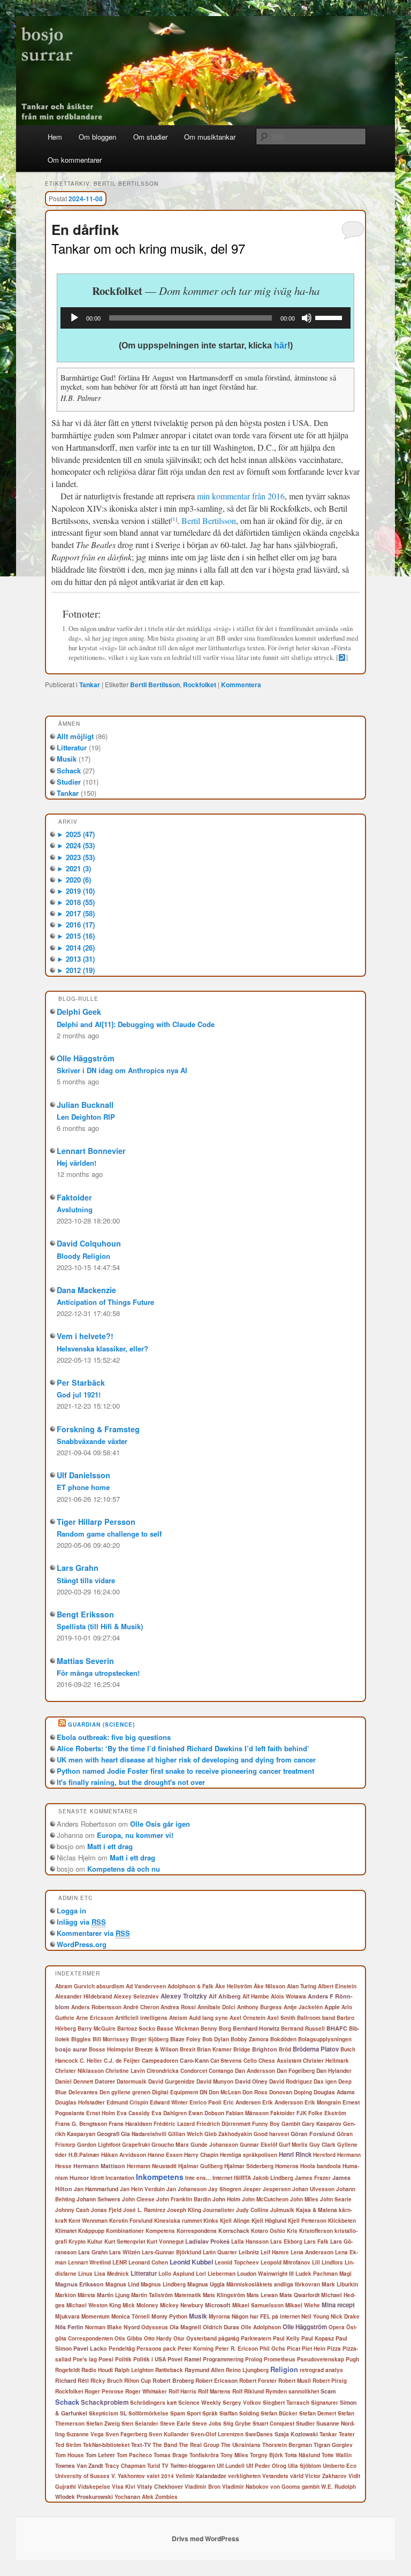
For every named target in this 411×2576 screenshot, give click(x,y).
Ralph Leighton (134, 2370)
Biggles (81, 2039)
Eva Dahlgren (169, 2113)
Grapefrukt (136, 2145)
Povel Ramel (184, 2359)
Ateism (178, 2018)
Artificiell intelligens (141, 2018)
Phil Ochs (272, 2349)
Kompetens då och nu (124, 1869)
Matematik (188, 2295)
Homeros (287, 2166)
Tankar (90, 685)
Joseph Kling (184, 2210)
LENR (120, 2262)
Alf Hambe (256, 1996)
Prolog (254, 2359)
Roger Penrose (104, 2391)
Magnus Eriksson (79, 2284)
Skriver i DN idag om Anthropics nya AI (122, 1070)
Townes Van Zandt (79, 2465)
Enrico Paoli (205, 2102)
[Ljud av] (307, 318)
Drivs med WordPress (205, 2539)
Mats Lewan (262, 2295)
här (281, 345)
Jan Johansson (187, 2189)
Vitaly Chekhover (160, 2486)
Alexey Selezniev (136, 1996)
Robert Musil (295, 2381)
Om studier (150, 137)
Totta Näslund (302, 2455)
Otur (179, 2338)
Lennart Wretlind (89, 2262)
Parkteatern (256, 2338)
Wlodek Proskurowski (84, 2497)
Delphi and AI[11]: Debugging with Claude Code (136, 1024)
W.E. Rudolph (338, 2487)
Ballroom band (316, 2018)
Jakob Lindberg (273, 2178)
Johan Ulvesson (313, 2189)
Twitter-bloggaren (193, 2465)
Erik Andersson (283, 2102)
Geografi (108, 2134)
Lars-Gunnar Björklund (172, 2252)
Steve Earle (175, 2423)
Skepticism (104, 2413)
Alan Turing (302, 1986)
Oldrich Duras (221, 2327)
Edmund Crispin (127, 2102)
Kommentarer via (93, 1933)
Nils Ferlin (69, 2327)
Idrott (97, 2178)
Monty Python (169, 2316)
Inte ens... (198, 2178)
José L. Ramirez (144, 2210)
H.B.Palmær (84, 2155)
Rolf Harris (182, 2391)
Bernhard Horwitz (256, 2028)
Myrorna (219, 2316)
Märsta (86, 2295)
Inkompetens (160, 2177)
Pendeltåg (122, 2349)
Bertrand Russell (303, 2028)
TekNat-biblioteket (106, 2445)
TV (165, 2466)
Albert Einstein (337, 1986)
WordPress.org (82, 1944)
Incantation (120, 2178)
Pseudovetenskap (321, 2359)
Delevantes (83, 2092)
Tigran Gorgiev (333, 2445)
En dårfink (85, 229)
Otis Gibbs (128, 2338)
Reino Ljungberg (247, 2370)
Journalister (219, 2210)
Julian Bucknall (85, 1105)
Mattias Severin (85, 1661)
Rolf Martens (214, 2391)
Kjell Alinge (235, 2221)
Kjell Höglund (269, 2220)
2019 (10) (76, 891)
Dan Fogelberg (296, 2070)
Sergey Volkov (242, 2403)
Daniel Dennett (74, 2081)
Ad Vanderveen (146, 1986)
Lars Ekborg (286, 2241)
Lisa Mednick (112, 2274)
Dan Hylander (334, 2070)
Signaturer (325, 2403)
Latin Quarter (220, 2252)
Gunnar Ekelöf (258, 2145)
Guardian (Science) (101, 1724)
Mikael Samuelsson (258, 2305)
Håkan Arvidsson (124, 2155)
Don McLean (225, 2092)
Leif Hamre (275, 2252)
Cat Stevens (226, 2061)
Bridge (242, 2049)
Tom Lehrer (100, 2455)
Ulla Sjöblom (305, 2466)
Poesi (106, 2359)
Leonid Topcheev (237, 2262)
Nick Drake (345, 2316)
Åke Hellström (234, 1986)
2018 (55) (76, 902)
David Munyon (215, 2081)
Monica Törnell (131, 2316)
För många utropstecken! (98, 1673)
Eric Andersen (242, 2102)
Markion (66, 2295)
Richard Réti (72, 2380)
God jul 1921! (79, 1395)
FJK (302, 2113)
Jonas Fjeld (106, 2210)
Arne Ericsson (95, 2018)
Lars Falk (316, 2241)
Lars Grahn (78, 1568)
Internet (222, 2178)
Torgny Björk (267, 2455)
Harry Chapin (201, 2155)
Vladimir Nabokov (245, 2487)
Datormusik (132, 2081)
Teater (347, 2434)
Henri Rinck (295, 2155)
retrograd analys (321, 2370)
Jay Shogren (225, 2189)
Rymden (276, 2391)
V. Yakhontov (128, 2476)
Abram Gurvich (75, 1986)
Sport (194, 2413)
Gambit (291, 2124)
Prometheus (280, 2359)
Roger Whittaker (146, 2391)
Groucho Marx (170, 2144)
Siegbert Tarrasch (286, 2403)
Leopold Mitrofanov (286, 2262)
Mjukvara (67, 2316)
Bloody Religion (83, 1256)
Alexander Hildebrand (83, 1996)
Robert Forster (258, 2381)
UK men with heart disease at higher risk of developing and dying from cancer (186, 1760)
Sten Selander (140, 2423)
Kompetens (160, 2231)
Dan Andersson (255, 2071)
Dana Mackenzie (86, 1290)
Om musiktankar (210, 137)
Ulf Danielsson (83, 1475)
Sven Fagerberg (126, 2434)
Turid (154, 2466)
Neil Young (315, 2316)
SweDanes (259, 2434)
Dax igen (325, 2081)
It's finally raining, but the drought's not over (131, 1782)
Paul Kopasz (318, 2338)
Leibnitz (249, 2252)
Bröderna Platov (316, 2049)
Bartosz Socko (136, 2028)
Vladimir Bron (203, 2487)
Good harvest (271, 2134)
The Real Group (199, 2445)
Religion (284, 2369)
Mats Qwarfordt (299, 2295)
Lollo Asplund (176, 2274)
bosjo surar (71, 2049)
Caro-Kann (194, 2060)
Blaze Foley (185, 2039)
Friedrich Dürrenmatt (223, 2124)
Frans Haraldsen (130, 2123)
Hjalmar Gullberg (200, 2166)
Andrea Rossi (178, 2007)
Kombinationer (125, 2231)
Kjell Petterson (307, 2221)
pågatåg (229, 2338)
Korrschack (234, 2231)
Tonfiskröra (204, 2455)
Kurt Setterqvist (125, 2241)
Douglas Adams (334, 2092)
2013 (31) (76, 959)
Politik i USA (150, 2359)
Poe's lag (85, 2359)
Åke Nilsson (269, 1986)
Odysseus (155, 2327)
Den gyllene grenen (125, 2092)
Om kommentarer (75, 160)
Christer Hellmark (326, 2061)
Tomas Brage (171, 2455)
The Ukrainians (241, 2445)
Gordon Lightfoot (99, 2145)
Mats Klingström (224, 2295)
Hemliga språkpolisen (249, 2155)
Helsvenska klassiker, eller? (102, 1348)
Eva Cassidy (133, 2113)
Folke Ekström (327, 2113)
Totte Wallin (337, 2455)
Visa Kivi (124, 2487)
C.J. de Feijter (122, 2061)
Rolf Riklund (248, 2391)
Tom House (70, 2455)
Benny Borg (216, 2028)
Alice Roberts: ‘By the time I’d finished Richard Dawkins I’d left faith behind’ (183, 1748)
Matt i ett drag (110, 1846)
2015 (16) (76, 936)
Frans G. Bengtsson (81, 2123)
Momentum (96, 2316)
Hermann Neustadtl (152, 2166)
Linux (85, 2274)
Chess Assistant (280, 2061)
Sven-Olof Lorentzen (217, 2434)
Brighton (265, 2049)
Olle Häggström (86, 1058)
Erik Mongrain (323, 2102)
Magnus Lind (122, 2284)
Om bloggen (97, 137)
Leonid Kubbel (191, 2262)
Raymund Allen (204, 2370)
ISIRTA (242, 2178)
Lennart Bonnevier (91, 1151)
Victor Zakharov (326, 2476)
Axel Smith (281, 2018)
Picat (294, 2349)
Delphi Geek (79, 1012)
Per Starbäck (81, 1382)
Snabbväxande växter (92, 1441)
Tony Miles (234, 2455)
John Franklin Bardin (184, 2199)
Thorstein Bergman (287, 2445)
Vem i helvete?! (85, 1336)
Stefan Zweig (103, 2423)
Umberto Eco (340, 2466)
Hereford (324, 2155)
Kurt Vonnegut (165, 2241)
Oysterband (201, 2338)
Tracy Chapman (125, 2466)
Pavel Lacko (90, 2348)
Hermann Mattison (99, 2166)
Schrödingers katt (153, 2403)
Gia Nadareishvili (144, 2134)
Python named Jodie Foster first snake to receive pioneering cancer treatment (185, 1771)
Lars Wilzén (125, 2252)
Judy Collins (252, 2210)
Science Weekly (200, 2402)
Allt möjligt (75, 736)
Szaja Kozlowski (296, 2434)
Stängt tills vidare (86, 1580)
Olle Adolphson (261, 2327)
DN (203, 2092)
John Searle (336, 2199)
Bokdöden (283, 2039)
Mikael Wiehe (303, 2305)
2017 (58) (76, 913)
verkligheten (244, 2476)
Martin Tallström (152, 2295)
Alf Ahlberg (225, 1996)
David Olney (251, 2081)
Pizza (334, 2349)
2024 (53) (76, 845)
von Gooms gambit (295, 2487)
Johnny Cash (72, 2210)
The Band (165, 2445)
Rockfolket (200, 685)
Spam (178, 2413)
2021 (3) (74, 868)
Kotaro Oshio (268, 2231)
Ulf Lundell (231, 2466)
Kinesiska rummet (178, 2221)
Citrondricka (163, 2071)
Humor (79, 2178)
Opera (337, 2327)
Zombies (166, 2497)
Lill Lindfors (328, 2262)
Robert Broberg (173, 2380)
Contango (221, 2071)
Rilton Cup (138, 2381)
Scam (328, 2391)
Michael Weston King (94, 2305)
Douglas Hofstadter (80, 2102)
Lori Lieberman (216, 2274)
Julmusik (282, 2210)
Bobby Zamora (250, 2039)
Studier (69, 782)
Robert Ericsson (216, 2380)
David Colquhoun (89, 1243)
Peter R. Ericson (237, 2349)
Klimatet (66, 2231)
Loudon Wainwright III (265, 2273)
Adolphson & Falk (191, 1986)
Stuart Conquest (273, 2423)
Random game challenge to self (109, 1534)
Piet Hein (314, 2349)
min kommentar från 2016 (241, 496)
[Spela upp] (74, 318)
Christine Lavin (125, 2071)
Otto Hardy (158, 2338)
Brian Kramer (214, 2049)
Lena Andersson (312, 2252)
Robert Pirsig (330, 2381)
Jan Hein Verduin (142, 2189)
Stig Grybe (237, 2423)
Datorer (105, 2081)
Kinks (211, 2221)
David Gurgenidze (172, 2081)
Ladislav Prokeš (207, 2241)
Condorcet (194, 2071)
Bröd (285, 2049)
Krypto (77, 2241)
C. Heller (91, 2061)
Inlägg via (81, 1922)
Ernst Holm (101, 2113)
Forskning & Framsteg (98, 1429)
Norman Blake (104, 2327)
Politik (123, 2359)
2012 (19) (76, 970)
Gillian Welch (185, 2134)
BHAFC (337, 2028)
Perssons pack (156, 2349)
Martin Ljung (113, 2295)
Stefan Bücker (279, 2413)
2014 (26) (76, 948)
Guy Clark (322, 2144)
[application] (205, 318)
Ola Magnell (185, 2327)
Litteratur (72, 747)
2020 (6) (74, 880)
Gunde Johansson (214, 2145)
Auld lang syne (208, 2018)
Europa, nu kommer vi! (135, 1835)
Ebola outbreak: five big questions (114, 1737)
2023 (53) (76, 857)
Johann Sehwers (98, 2199)
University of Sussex (82, 2476)
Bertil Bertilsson (209, 520)
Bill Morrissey (111, 2039)
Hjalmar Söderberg (249, 2166)
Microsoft (218, 2305)
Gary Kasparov (322, 2123)
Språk (210, 2413)
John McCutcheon (265, 2199)
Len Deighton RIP (86, 1117)
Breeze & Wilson (157, 2049)
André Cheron (141, 2007)
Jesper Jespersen (267, 2189)
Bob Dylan (216, 2039)
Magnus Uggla (206, 2284)
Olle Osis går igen (160, 1824)
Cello (250, 2061)
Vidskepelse (94, 2487)
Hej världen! (77, 1163)
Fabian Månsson (247, 2113)
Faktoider (74, 1197)
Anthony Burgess (260, 2007)
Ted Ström (68, 2445)
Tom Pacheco (134, 2455)
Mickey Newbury (182, 2305)
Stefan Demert (318, 2413)
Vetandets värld (283, 2476)
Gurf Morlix (293, 2145)
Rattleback (169, 2370)
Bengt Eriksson (85, 1614)
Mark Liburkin (340, 2284)
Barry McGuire (97, 2028)
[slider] (330, 317)
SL (123, 2413)
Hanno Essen (165, 2155)
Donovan (281, 2092)
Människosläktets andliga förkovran (273, 2284)
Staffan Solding (239, 2413)
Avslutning (75, 1209)
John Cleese (138, 2199)
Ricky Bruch (106, 2381)
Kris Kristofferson (310, 2231)
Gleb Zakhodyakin (228, 2134)
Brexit (188, 2049)
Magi (345, 2274)
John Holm (226, 2199)
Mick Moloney (140, 2305)
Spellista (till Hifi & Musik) (100, 1626)
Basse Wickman (178, 2028)
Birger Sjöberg (150, 2039)
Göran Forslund (313, 2134)
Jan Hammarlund (96, 2189)
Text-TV (141, 2445)
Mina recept (338, 2305)
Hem (55, 137)
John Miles (304, 2199)
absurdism (110, 1986)
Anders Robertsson (96, 2007)
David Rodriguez (291, 2081)
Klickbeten (342, 2221)
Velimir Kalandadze (201, 2476)
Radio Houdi (97, 2370)
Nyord (132, 2327)
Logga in (71, 1910)
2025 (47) (76, 834)
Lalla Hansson (250, 2241)
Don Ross (255, 2092)
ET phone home (83, 1487)
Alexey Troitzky (184, 1996)
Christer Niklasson (79, 2071)
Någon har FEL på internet (266, 2316)
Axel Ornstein (248, 2018)
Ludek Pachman (317, 2274)
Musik (67, 759)
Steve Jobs (207, 2423)
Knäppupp (91, 2231)
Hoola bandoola (321, 2166)
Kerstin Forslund (131, 2221)
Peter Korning (196, 2349)
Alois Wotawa (288, 1996)
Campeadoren (160, 2061)
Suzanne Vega (85, 2434)
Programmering (223, 2359)
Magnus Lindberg (163, 2284)
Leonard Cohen (148, 2262)
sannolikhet (304, 2391)
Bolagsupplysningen (325, 2039)
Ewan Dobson (206, 2113)
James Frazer (313, 2178)
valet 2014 (160, 2476)
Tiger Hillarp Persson (96, 1522)
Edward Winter (169, 2102)
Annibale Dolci (216, 2007)
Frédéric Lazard (174, 2124)
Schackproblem (105, 2402)
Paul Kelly (286, 2338)
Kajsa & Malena (317, 2210)
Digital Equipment (175, 2092)
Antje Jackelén (303, 2007)
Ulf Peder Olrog (266, 2466)
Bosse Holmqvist (111, 2049)
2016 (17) (76, 925)
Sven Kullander (169, 2434)
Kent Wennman (88, 2221)
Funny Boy (266, 2124)
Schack (69, 770)
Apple (332, 2007)
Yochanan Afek (134, 2497)
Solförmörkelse (149, 2413)
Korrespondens (197, 2231)
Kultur (95, 2241)
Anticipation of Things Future (105, 1302)
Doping (303, 2092)
